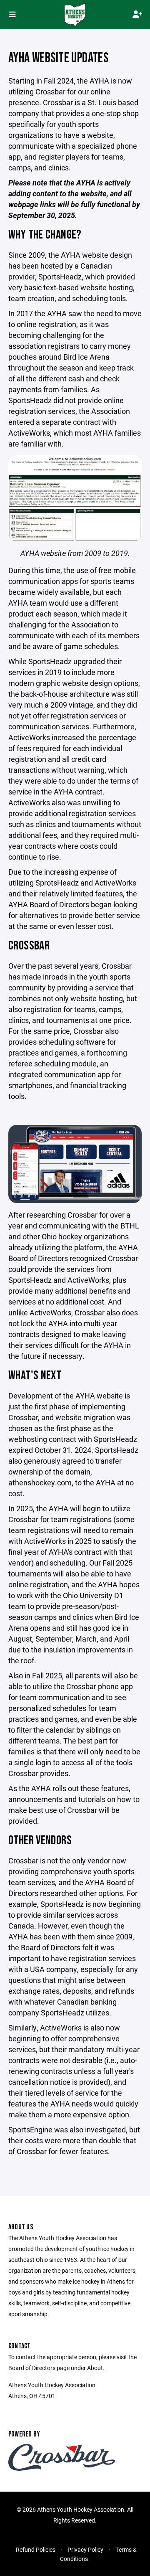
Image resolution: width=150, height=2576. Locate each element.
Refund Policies (36, 2549)
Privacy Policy (85, 2549)
